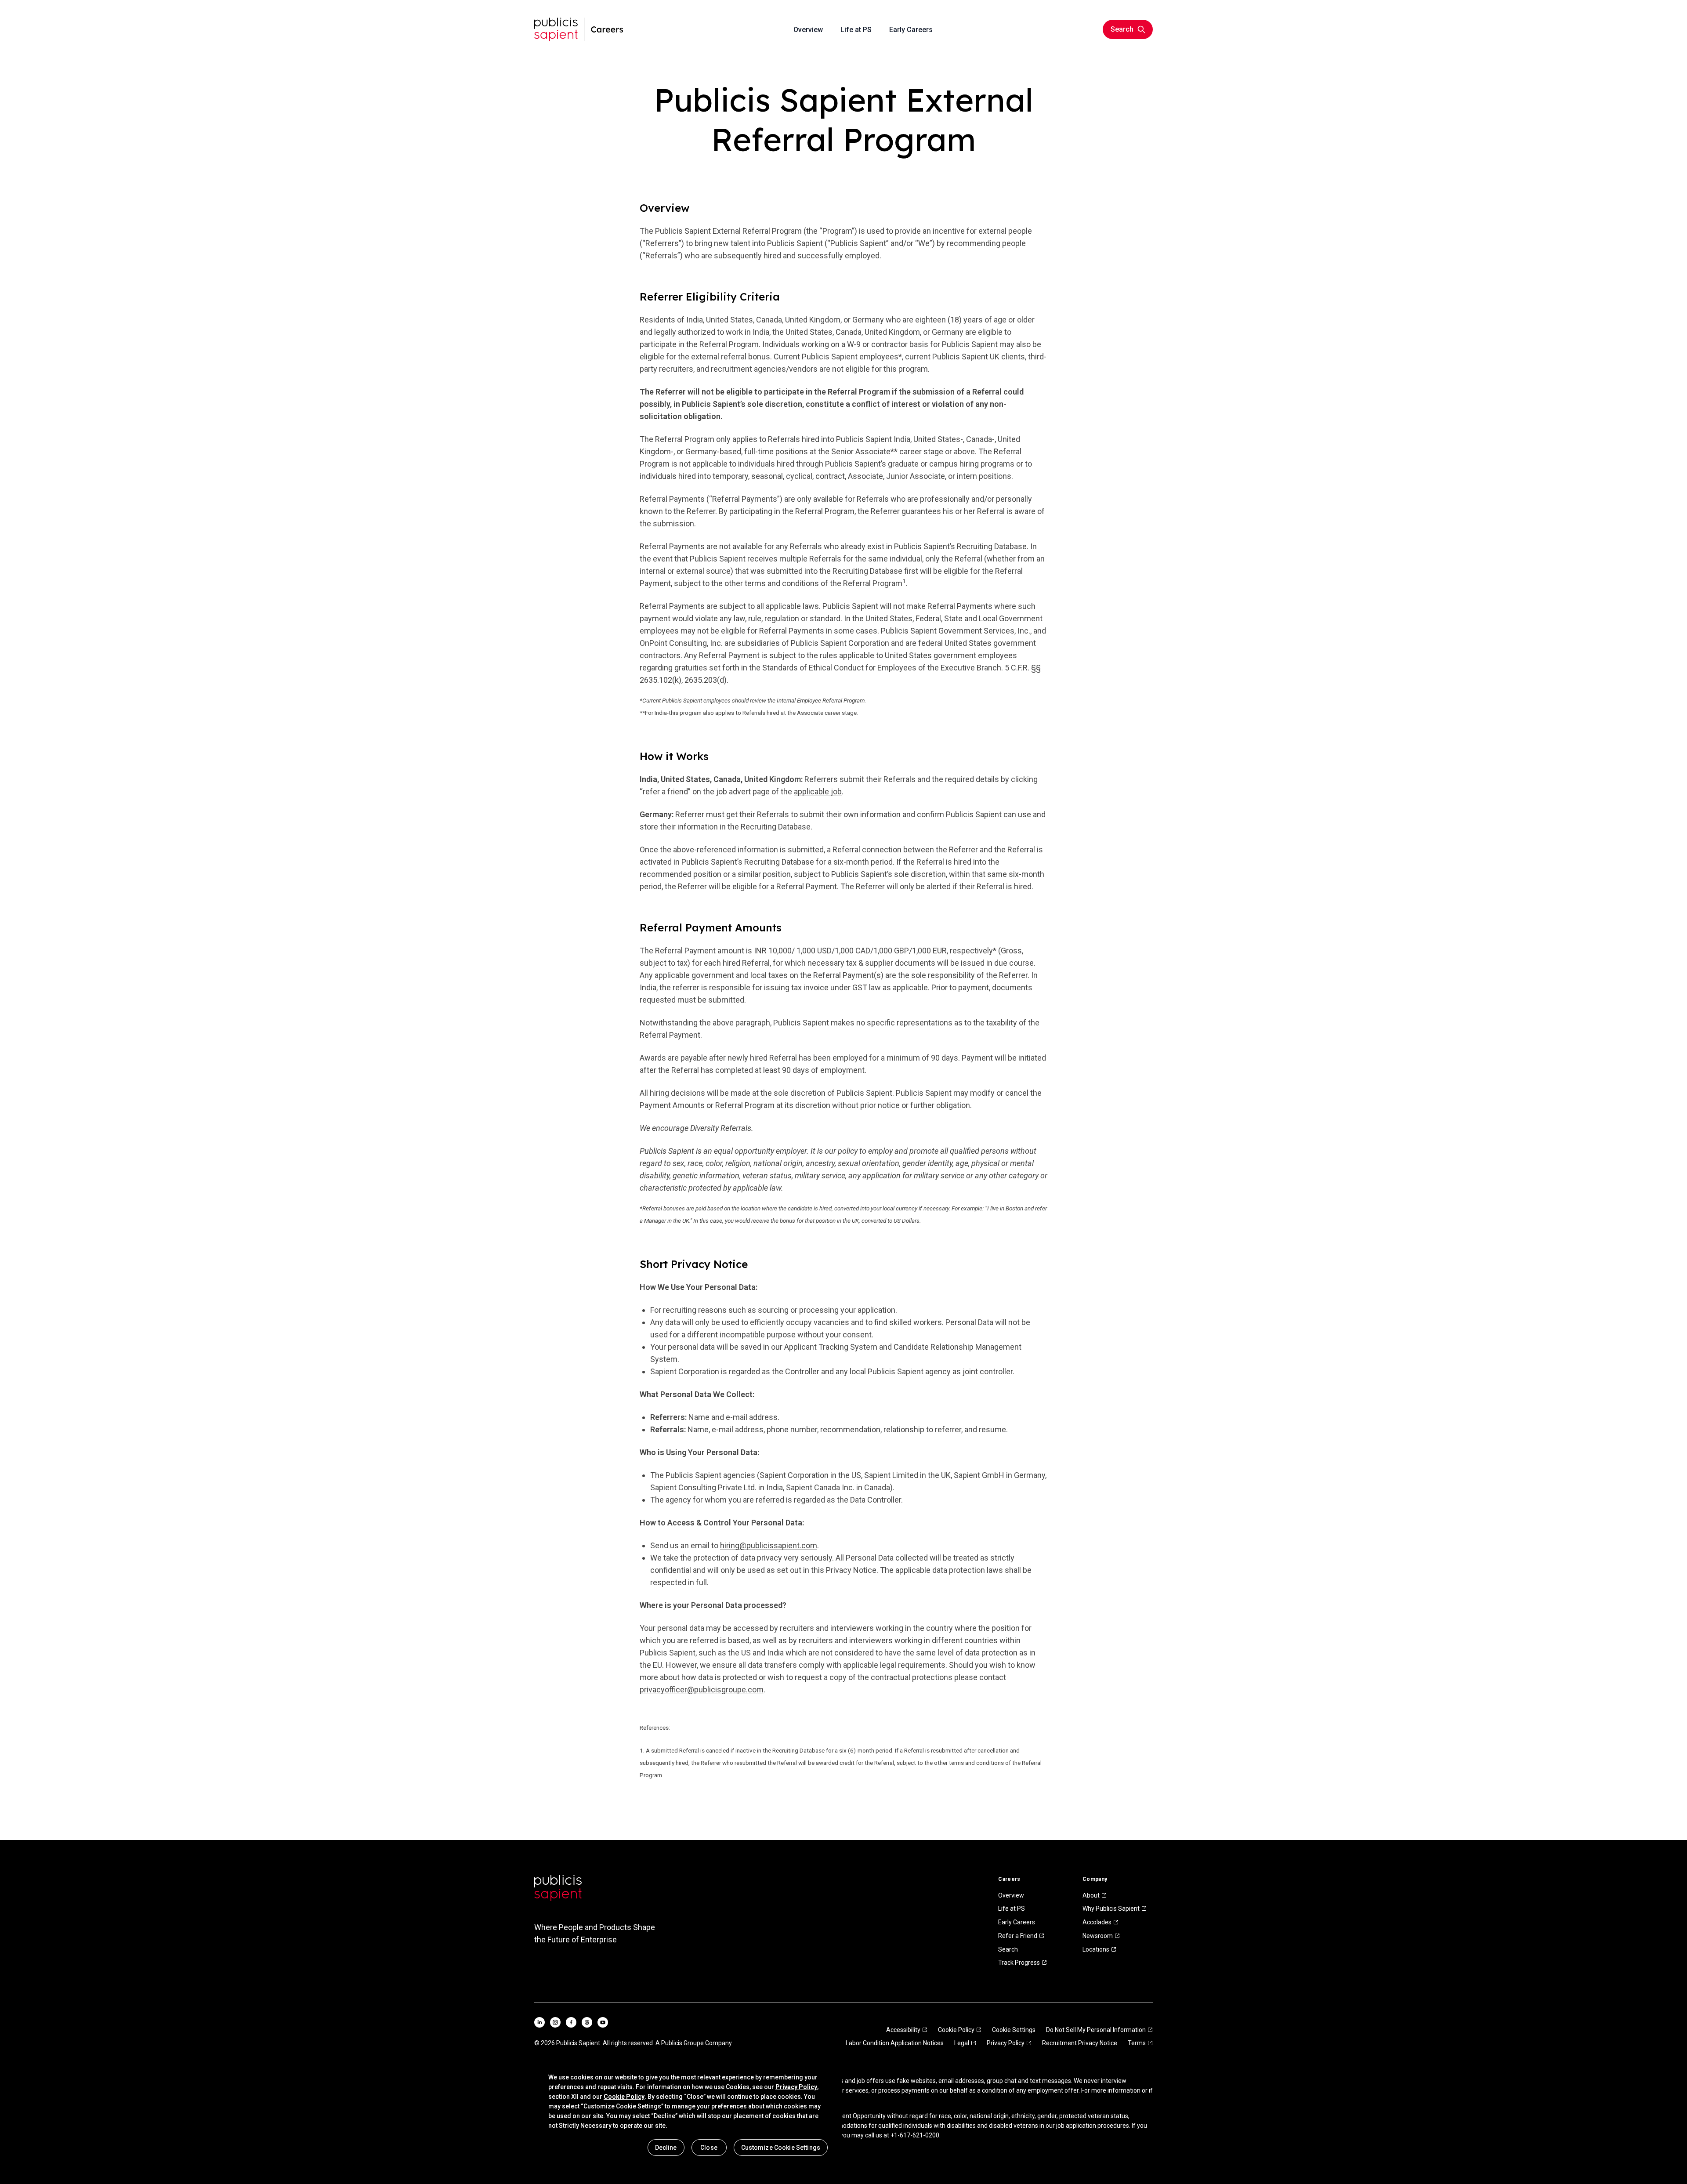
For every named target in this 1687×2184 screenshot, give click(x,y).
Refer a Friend (1018, 1936)
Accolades (1097, 1922)
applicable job (818, 791)
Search (1008, 1949)
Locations (1096, 1949)
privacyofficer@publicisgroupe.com (702, 1690)
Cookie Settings (1014, 2030)
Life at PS (1012, 1909)
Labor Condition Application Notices (895, 2043)
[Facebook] (571, 2022)
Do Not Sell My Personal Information (1096, 2030)
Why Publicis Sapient (1111, 1909)
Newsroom (1098, 1936)
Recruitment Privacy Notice (1080, 2043)
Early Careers (1017, 1922)
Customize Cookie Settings (781, 2148)
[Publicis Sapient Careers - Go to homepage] (579, 29)
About (1091, 1895)
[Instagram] (555, 2022)
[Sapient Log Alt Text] (558, 1888)
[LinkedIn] (539, 2022)
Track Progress (1019, 1963)
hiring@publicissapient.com (769, 1545)
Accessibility (903, 2030)
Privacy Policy (1006, 2043)
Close (709, 2148)
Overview (1011, 1895)
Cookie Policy (956, 2030)
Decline (666, 2148)
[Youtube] (603, 2022)
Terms (1137, 2043)
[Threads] (587, 2022)
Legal (962, 2043)
